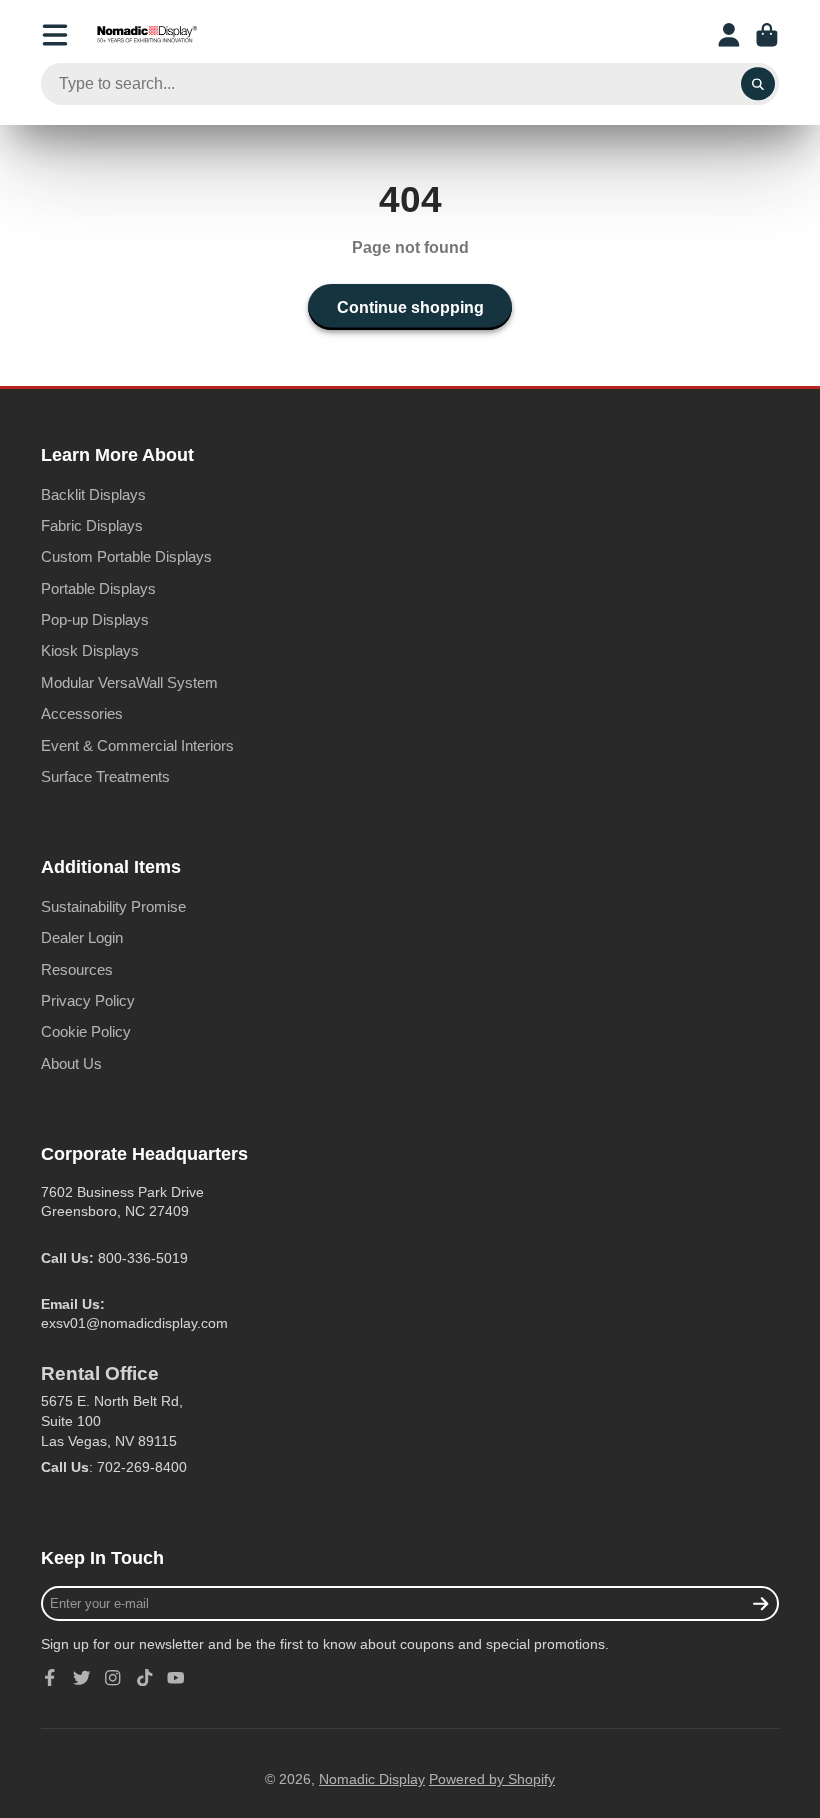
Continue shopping (410, 307)
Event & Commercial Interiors (137, 745)
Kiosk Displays (90, 650)
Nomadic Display (372, 1779)
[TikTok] (145, 1678)
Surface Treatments (105, 776)
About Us (71, 1063)
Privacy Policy (88, 1000)
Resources (77, 969)
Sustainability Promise (113, 906)
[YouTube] (176, 1678)
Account (729, 35)
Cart (767, 35)
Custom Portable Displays (126, 556)
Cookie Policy (86, 1031)
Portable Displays (98, 588)
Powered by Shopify (492, 1779)
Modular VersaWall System (129, 682)
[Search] (758, 84)
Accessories (82, 713)
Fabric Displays (92, 525)
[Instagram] (113, 1678)
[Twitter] (82, 1678)
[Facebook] (50, 1678)
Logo (147, 35)
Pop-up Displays (95, 619)
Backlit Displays (93, 494)
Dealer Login (82, 937)
